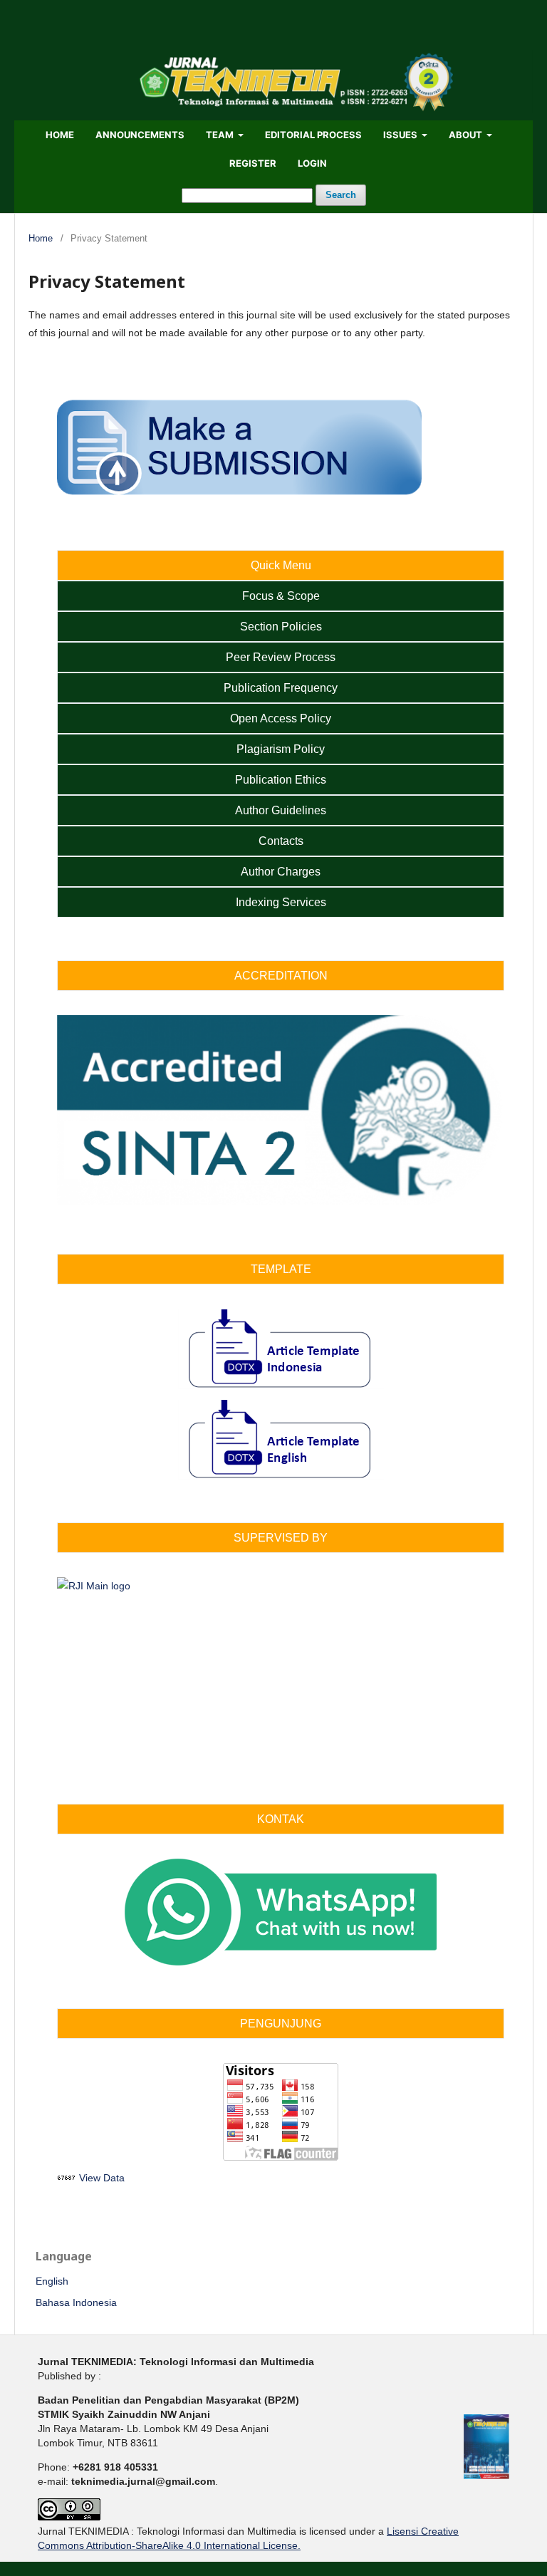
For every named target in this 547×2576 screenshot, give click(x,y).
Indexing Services (281, 902)
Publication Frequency (281, 688)
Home (41, 238)
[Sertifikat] (281, 1202)
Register (253, 163)
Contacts (281, 841)
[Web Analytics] (67, 2178)
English (52, 2281)
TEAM (221, 135)
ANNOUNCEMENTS (140, 135)
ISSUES (401, 135)
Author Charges (281, 872)
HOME (60, 135)
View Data (102, 2178)
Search (341, 195)
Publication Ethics (281, 780)
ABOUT (467, 135)
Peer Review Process (281, 657)
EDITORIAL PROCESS (313, 135)
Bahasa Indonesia (76, 2302)
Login (312, 163)
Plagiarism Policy (281, 749)
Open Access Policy (281, 718)
